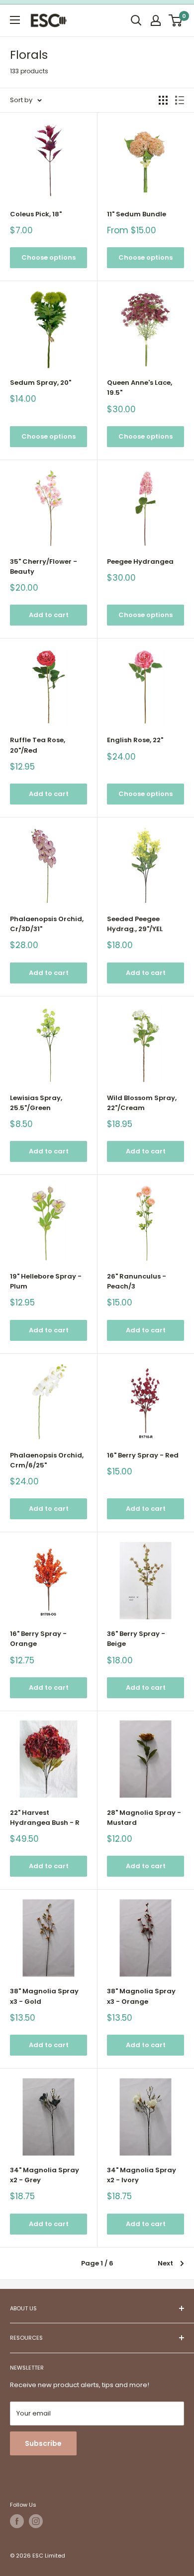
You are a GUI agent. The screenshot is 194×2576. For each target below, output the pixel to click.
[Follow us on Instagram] (36, 2521)
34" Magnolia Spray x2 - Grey (45, 2175)
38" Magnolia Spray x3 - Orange (141, 1996)
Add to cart (49, 615)
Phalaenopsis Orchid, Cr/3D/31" (47, 924)
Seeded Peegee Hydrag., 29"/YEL (135, 924)
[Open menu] (15, 20)
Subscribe (43, 2443)
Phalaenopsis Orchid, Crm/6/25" (47, 1460)
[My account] (156, 20)
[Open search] (136, 20)
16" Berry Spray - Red (143, 1455)
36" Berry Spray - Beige (136, 1639)
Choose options (48, 257)
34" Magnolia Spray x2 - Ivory (142, 2175)
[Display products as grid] (163, 100)
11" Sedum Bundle (137, 214)
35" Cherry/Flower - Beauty (44, 566)
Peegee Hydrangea (140, 562)
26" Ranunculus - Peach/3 (137, 1281)
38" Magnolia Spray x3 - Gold (44, 1996)
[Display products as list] (180, 100)
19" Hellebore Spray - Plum (46, 1281)
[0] (176, 20)
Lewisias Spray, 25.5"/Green (36, 1103)
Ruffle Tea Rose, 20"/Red (38, 745)
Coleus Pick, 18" (36, 214)
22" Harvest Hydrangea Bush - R (45, 1818)
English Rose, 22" (135, 740)
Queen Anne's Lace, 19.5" (140, 388)
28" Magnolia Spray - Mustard (144, 1818)
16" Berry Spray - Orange (38, 1639)
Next (165, 2263)
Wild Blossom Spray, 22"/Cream (142, 1103)
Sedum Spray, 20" (41, 383)
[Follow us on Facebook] (17, 2521)
